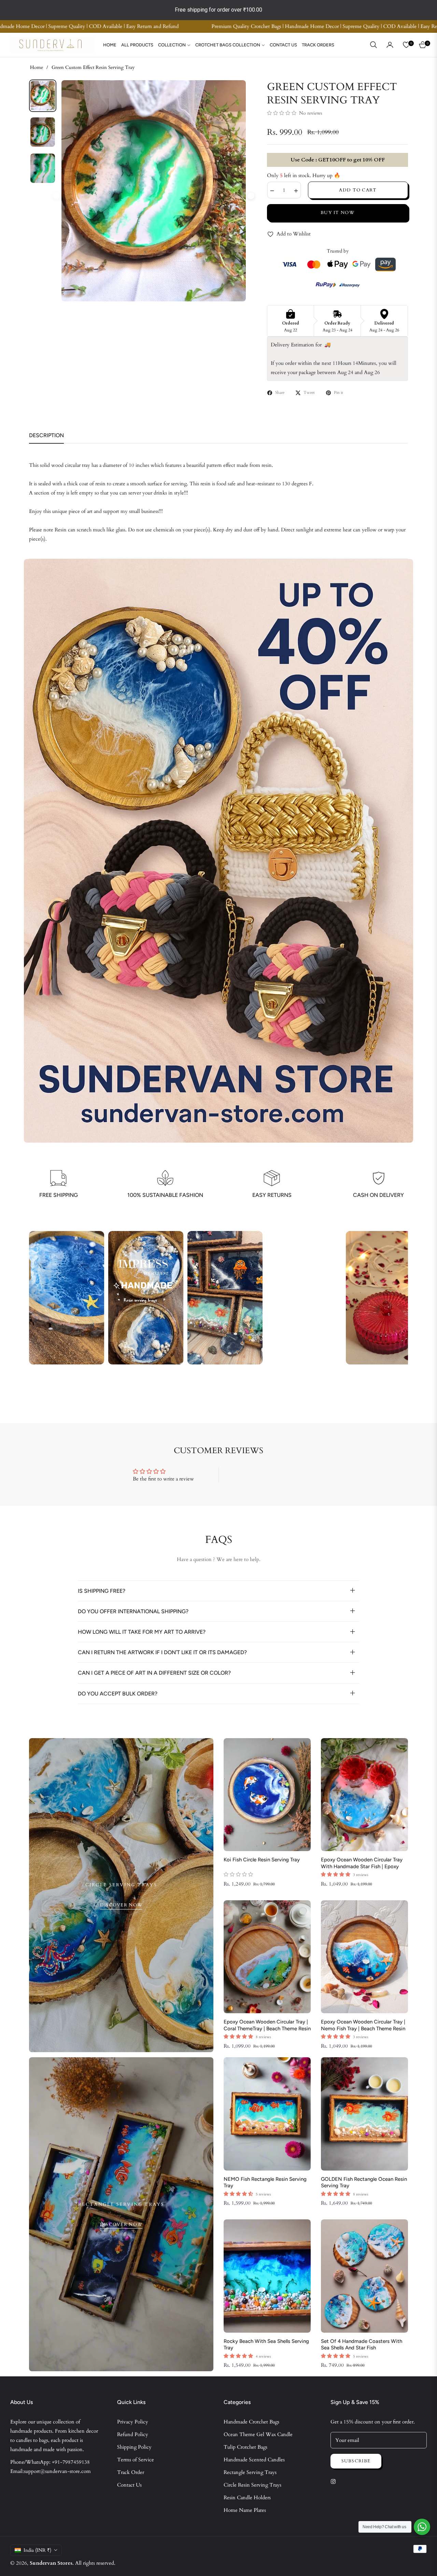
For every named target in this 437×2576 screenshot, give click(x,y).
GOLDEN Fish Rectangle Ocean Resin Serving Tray (364, 2183)
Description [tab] (46, 435)
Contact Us (129, 2485)
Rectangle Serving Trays (250, 2472)
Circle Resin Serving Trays (252, 2485)
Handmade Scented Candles (254, 2460)
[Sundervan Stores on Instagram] (335, 2481)
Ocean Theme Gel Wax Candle (258, 2434)
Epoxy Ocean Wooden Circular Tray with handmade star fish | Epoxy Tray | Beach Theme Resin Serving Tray (362, 1863)
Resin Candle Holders (247, 2498)
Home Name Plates (245, 2510)
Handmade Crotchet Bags (251, 2422)
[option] (154, 191)
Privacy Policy (133, 2422)
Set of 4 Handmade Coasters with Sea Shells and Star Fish (362, 2345)
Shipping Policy (134, 2447)
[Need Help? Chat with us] (422, 2527)
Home (37, 67)
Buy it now (337, 213)
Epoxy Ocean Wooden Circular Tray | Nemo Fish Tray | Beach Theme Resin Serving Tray (363, 2025)
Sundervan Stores (51, 2563)
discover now (121, 1905)
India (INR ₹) (37, 2550)
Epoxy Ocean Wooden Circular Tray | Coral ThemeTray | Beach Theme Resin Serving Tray (267, 2025)
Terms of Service (136, 2460)
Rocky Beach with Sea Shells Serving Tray (266, 2345)
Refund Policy (133, 2434)
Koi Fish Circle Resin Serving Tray (262, 1860)
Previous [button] (56, 196)
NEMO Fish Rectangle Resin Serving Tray (265, 2183)
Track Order (131, 2472)
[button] (373, 45)
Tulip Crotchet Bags (245, 2447)
